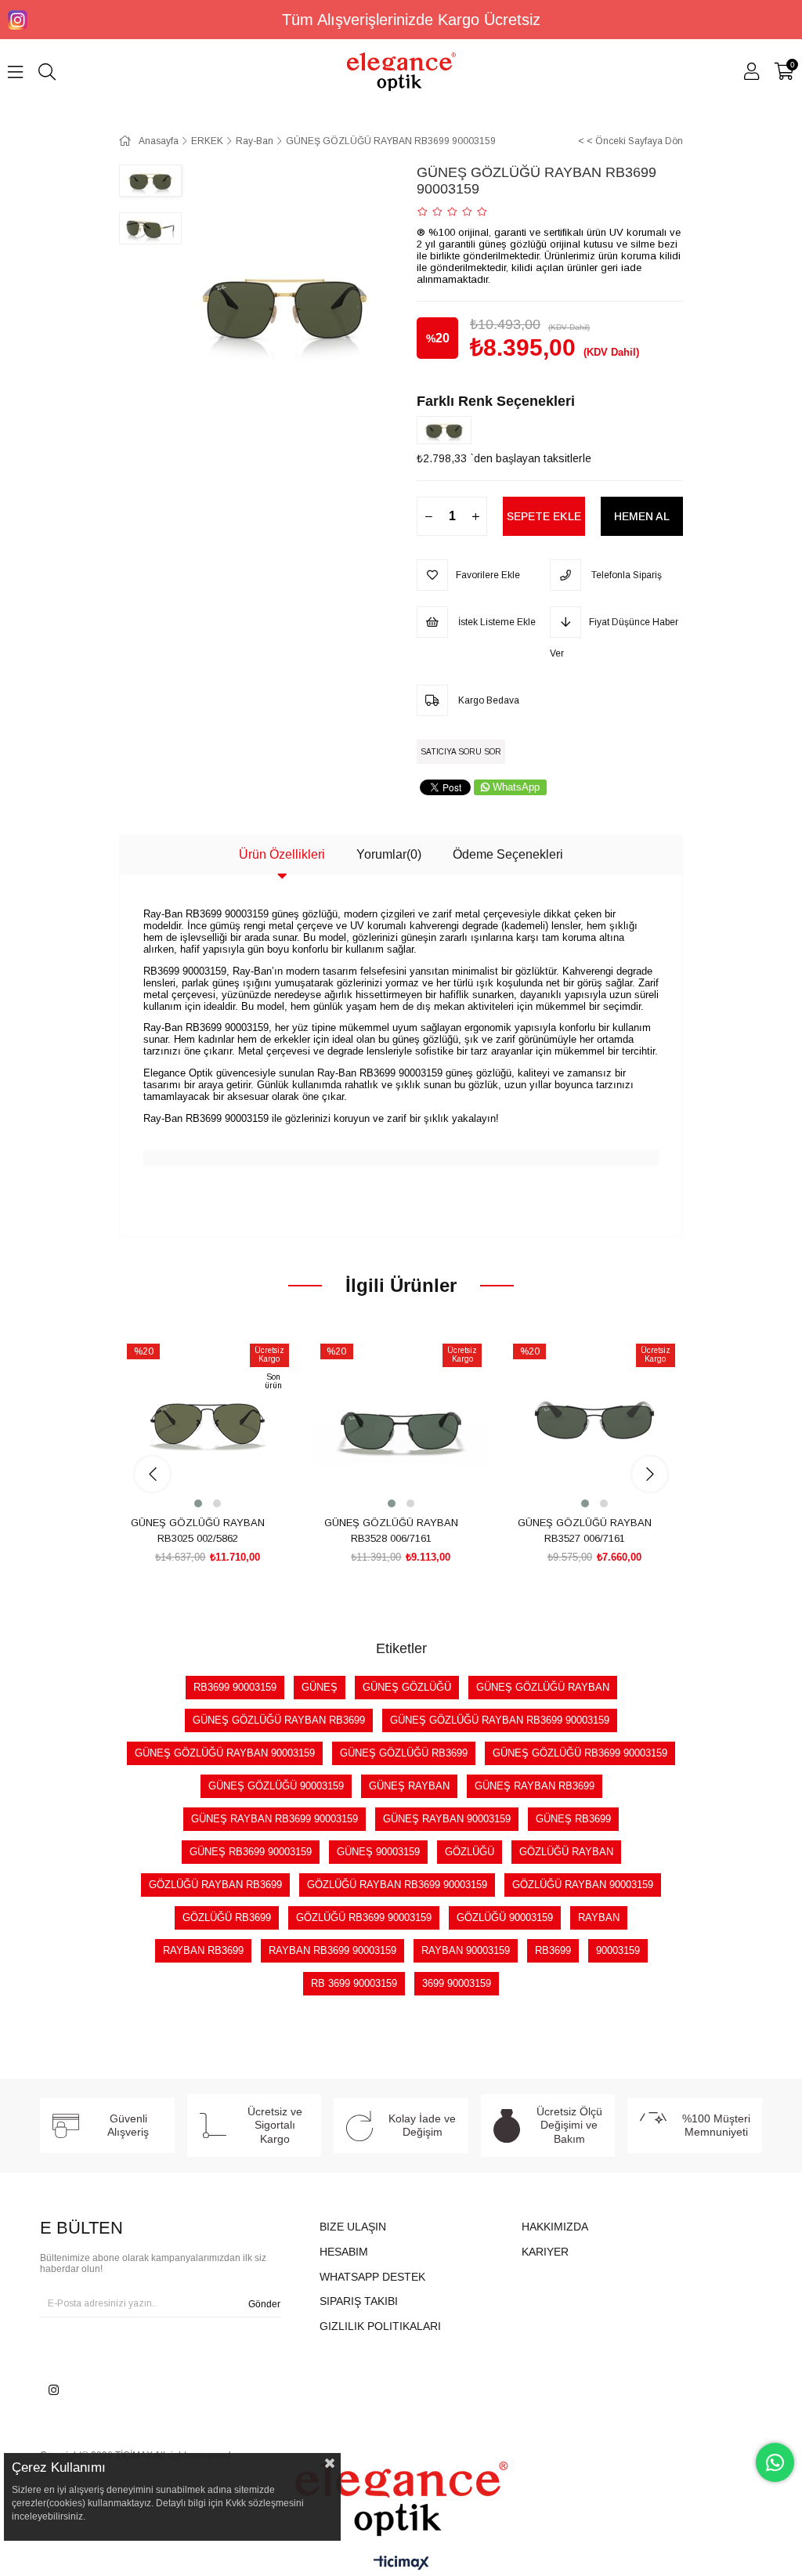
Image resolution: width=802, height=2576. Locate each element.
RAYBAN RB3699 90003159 (332, 1950)
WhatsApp (516, 787)
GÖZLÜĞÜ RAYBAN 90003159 (583, 1885)
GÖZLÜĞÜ (470, 1852)
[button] (198, 1503)
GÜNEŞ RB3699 (573, 1819)
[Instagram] (54, 2390)
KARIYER (545, 2252)
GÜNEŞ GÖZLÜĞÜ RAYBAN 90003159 (225, 1753)
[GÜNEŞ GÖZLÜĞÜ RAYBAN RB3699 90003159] (448, 430)
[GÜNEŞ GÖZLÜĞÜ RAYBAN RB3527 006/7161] (594, 1423)
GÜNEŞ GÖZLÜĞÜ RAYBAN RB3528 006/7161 (391, 1530)
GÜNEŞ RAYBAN (409, 1786)
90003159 (618, 1950)
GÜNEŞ (320, 1687)
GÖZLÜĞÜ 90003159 (505, 1918)
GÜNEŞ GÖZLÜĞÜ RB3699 (404, 1753)
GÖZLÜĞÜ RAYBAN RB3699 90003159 (397, 1885)
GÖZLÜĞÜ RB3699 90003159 (364, 1918)
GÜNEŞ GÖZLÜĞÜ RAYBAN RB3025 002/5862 (198, 1530)
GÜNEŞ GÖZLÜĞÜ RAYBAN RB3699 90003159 (500, 1720)
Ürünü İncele (225, 1482)
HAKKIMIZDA (555, 2227)
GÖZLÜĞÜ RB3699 (227, 1918)
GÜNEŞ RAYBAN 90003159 (447, 1819)
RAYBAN (599, 1918)
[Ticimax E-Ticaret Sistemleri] (401, 2564)
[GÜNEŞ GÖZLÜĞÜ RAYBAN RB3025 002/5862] (208, 1423)
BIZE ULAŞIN (353, 2227)
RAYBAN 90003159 (466, 1950)
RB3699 (553, 1950)
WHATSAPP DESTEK (372, 2277)
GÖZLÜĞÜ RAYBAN (566, 1852)
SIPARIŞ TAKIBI (359, 2301)
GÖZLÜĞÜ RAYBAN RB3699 (215, 1885)
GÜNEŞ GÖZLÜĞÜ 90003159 (276, 1786)
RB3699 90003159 (235, 1687)
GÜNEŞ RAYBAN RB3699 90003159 (275, 1819)
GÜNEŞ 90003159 (378, 1852)
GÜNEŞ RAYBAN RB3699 (535, 1786)
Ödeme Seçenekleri (508, 854)
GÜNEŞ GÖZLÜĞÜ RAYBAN (543, 1687)
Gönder (264, 2304)
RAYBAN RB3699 (203, 1950)
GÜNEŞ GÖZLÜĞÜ (407, 1687)
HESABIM (344, 2252)
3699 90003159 (457, 1983)
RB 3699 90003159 (354, 1983)
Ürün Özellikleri (282, 854)
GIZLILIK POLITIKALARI (380, 2326)
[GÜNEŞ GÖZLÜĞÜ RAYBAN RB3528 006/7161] (401, 1423)
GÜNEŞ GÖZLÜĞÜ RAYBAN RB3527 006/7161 (585, 1530)
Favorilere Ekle (190, 1482)
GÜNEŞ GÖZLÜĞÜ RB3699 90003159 (580, 1753)
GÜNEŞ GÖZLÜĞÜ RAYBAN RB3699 (279, 1720)
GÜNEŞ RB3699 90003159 (251, 1852)
